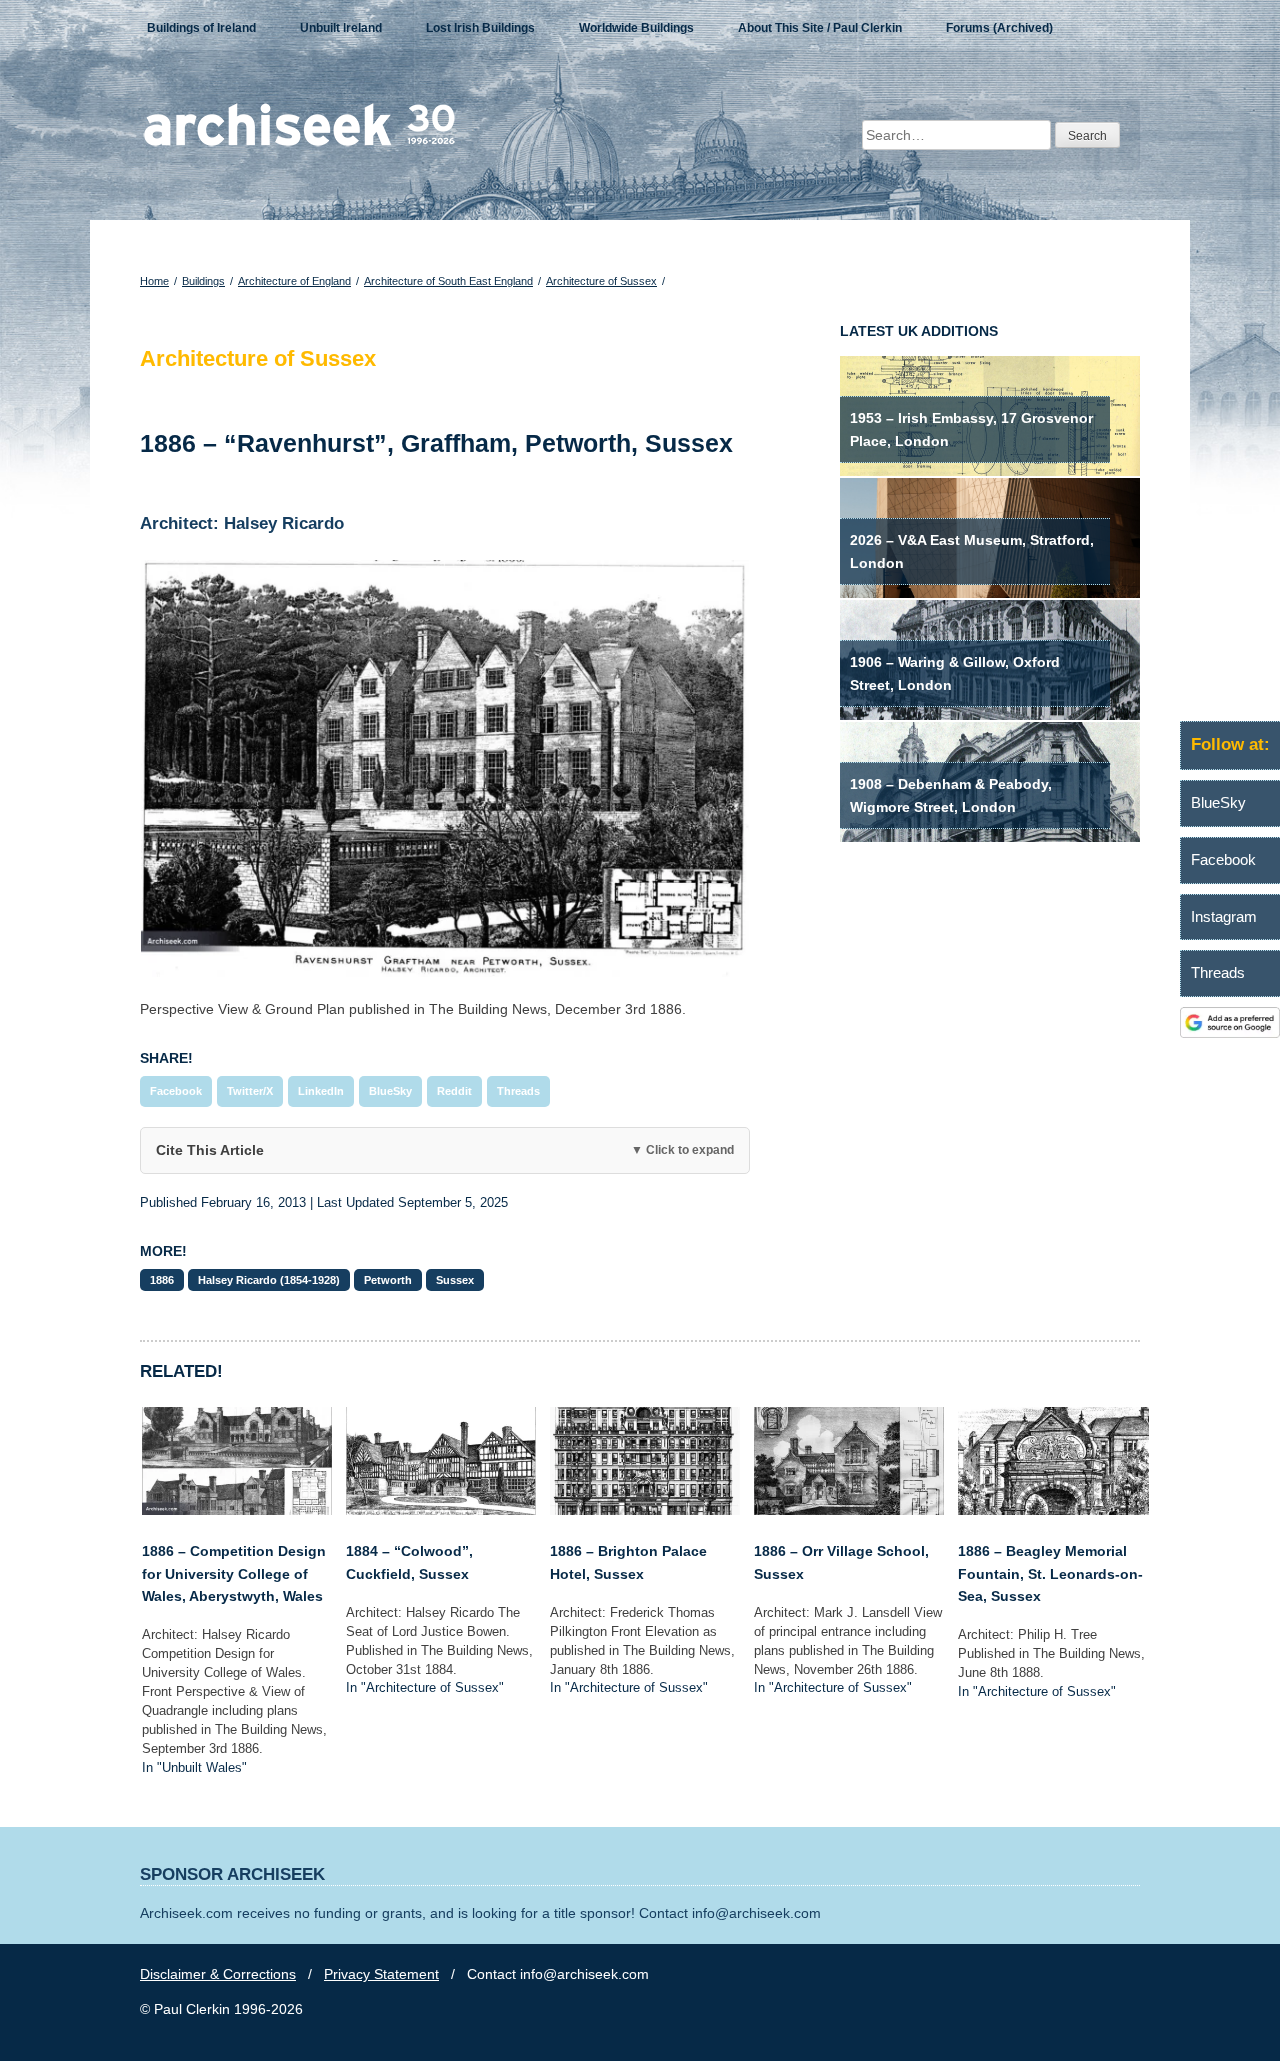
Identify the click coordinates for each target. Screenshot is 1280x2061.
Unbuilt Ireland (341, 28)
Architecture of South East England (448, 281)
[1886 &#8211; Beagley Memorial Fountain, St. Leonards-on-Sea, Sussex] (1053, 1510)
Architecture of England (294, 281)
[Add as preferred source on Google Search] (1230, 1033)
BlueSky (390, 1091)
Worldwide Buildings (636, 28)
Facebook (176, 1091)
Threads (518, 1091)
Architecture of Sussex (601, 281)
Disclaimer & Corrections (218, 1974)
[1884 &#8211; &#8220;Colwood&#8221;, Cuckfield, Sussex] (441, 1510)
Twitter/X (250, 1091)
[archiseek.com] (299, 145)
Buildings (203, 281)
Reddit (454, 1091)
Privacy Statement (381, 1974)
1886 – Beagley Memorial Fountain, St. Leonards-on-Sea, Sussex (1050, 1573)
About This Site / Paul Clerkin (820, 28)
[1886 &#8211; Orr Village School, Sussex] (849, 1510)
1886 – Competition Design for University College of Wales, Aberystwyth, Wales (234, 1573)
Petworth (388, 1280)
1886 (162, 1280)
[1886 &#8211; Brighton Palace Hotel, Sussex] (645, 1510)
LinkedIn (321, 1091)
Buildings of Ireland (201, 28)
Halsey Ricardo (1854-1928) (269, 1280)
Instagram (1224, 916)
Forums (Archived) (999, 28)
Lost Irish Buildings (480, 28)
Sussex (455, 1280)
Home (154, 281)
